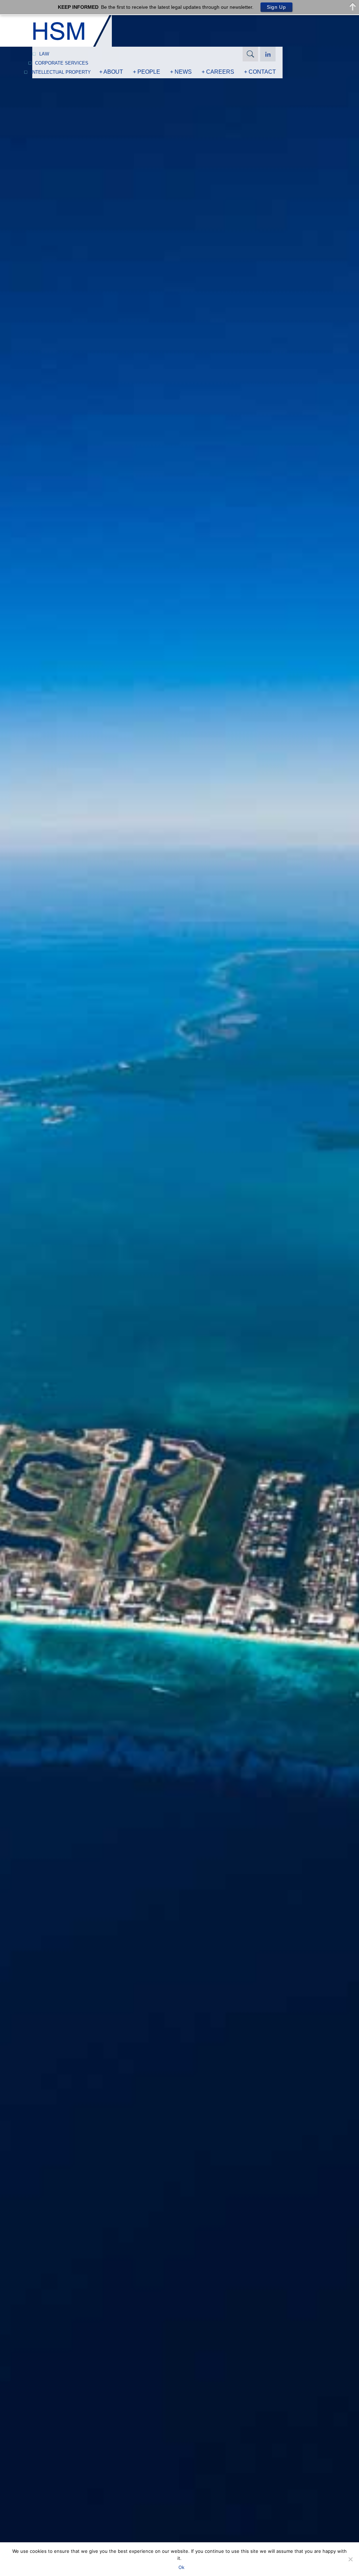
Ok (181, 2567)
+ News (181, 72)
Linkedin (268, 54)
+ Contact (260, 72)
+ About (111, 72)
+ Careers (218, 72)
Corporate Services (62, 63)
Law (44, 54)
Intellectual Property (61, 72)
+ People (147, 72)
